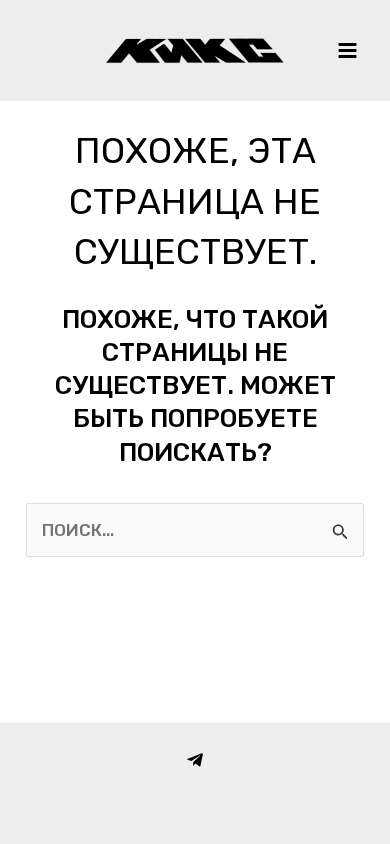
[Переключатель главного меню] (347, 50)
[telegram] (195, 760)
